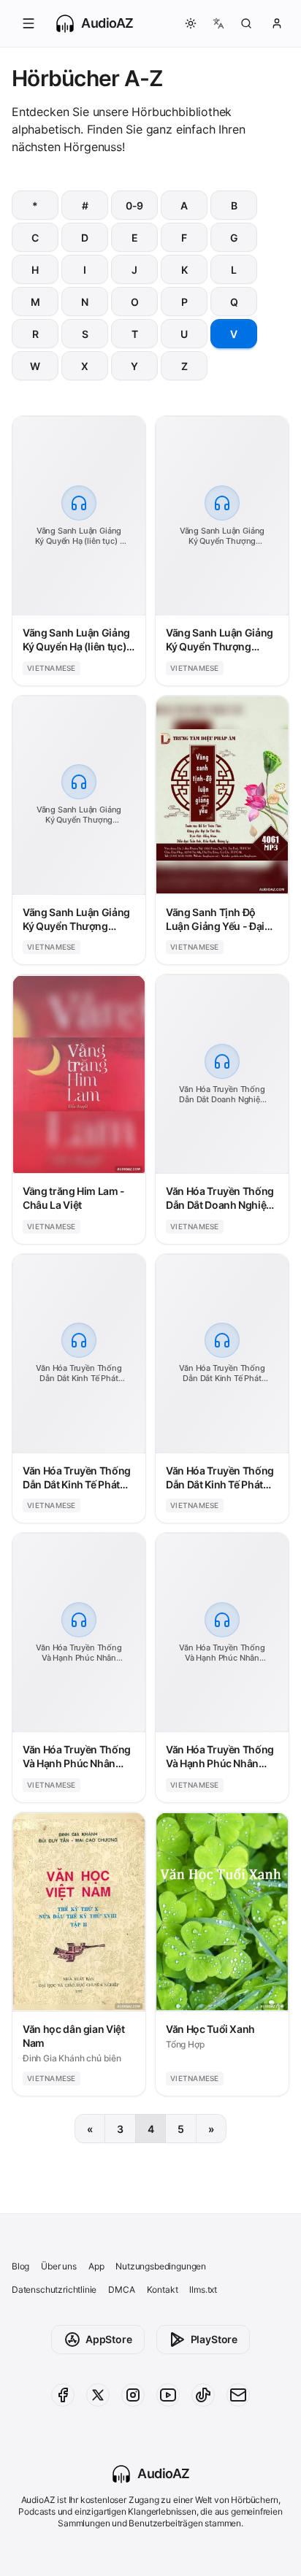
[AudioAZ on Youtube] (168, 2395)
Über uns (59, 2266)
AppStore (109, 2339)
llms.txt (203, 2289)
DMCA (121, 2289)
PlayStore (214, 2339)
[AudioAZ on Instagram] (133, 2395)
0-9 (134, 205)
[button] (28, 23)
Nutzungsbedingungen (161, 2266)
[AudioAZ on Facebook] (63, 2395)
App (96, 2266)
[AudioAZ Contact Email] (238, 2395)
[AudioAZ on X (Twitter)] (98, 2395)
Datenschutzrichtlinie (54, 2289)
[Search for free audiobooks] (246, 23)
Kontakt (163, 2289)
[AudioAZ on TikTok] (203, 2395)
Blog (20, 2266)
